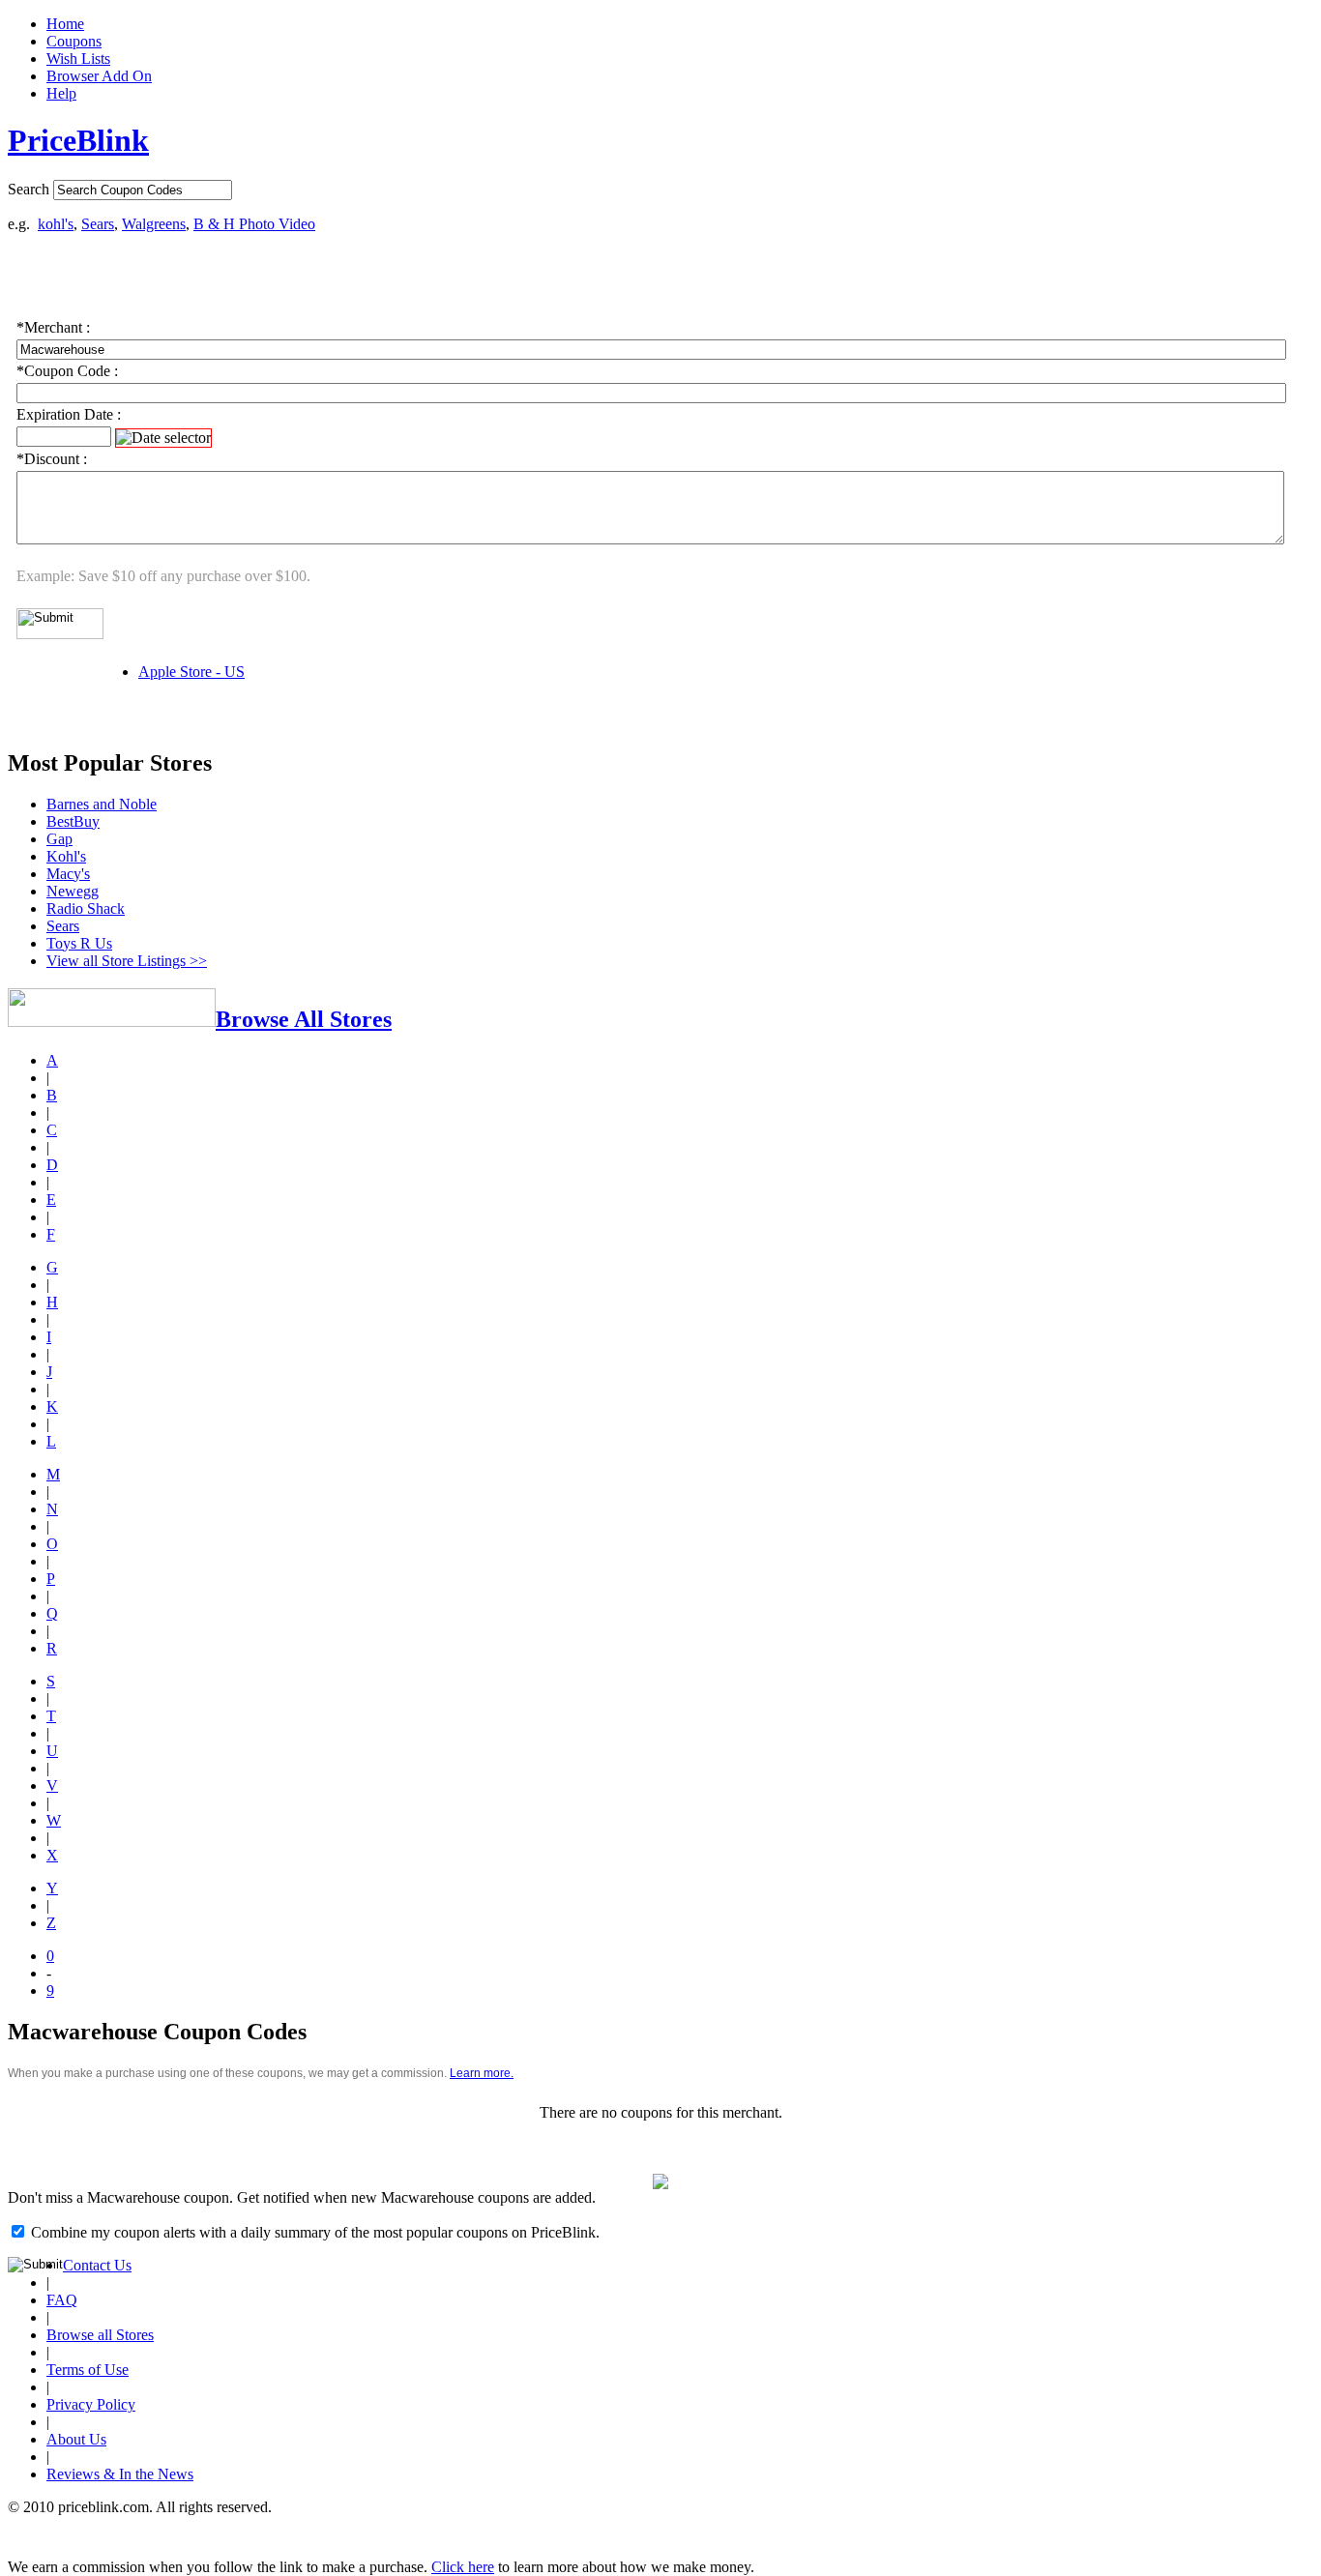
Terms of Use (88, 2370)
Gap (59, 839)
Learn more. (482, 2073)
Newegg (73, 891)
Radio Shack (86, 908)
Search (29, 189)
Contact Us (97, 2265)
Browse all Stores (100, 2335)
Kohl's (66, 856)
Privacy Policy (91, 2404)
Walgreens (154, 224)
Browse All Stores (304, 1019)
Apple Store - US (191, 672)
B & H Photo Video (254, 224)
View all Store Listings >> (127, 961)
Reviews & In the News (120, 2474)
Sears (98, 224)
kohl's (56, 224)
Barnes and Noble (102, 804)
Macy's (68, 874)
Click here (463, 2567)
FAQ (62, 2300)
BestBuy (73, 821)
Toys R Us (79, 943)
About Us (76, 2439)
